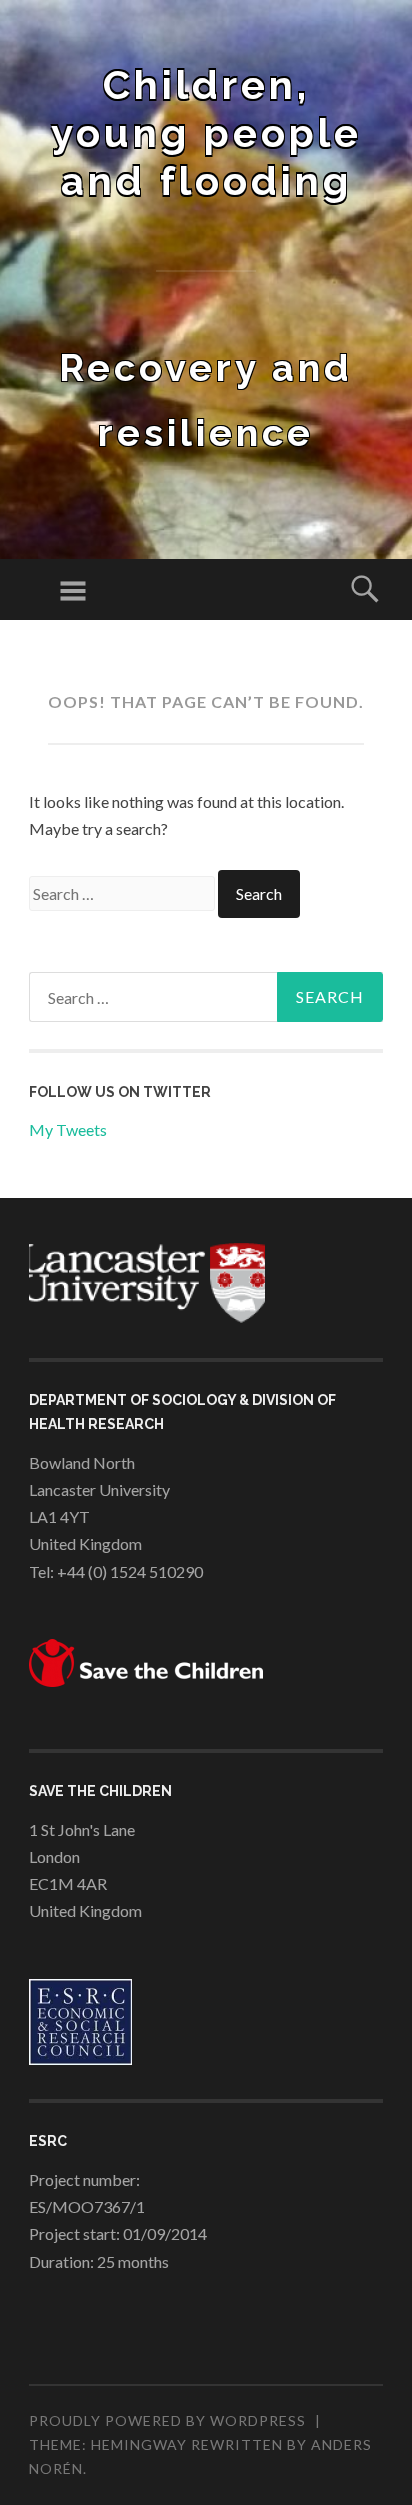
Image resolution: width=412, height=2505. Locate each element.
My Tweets (68, 1129)
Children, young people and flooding (206, 132)
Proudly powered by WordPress (167, 2420)
